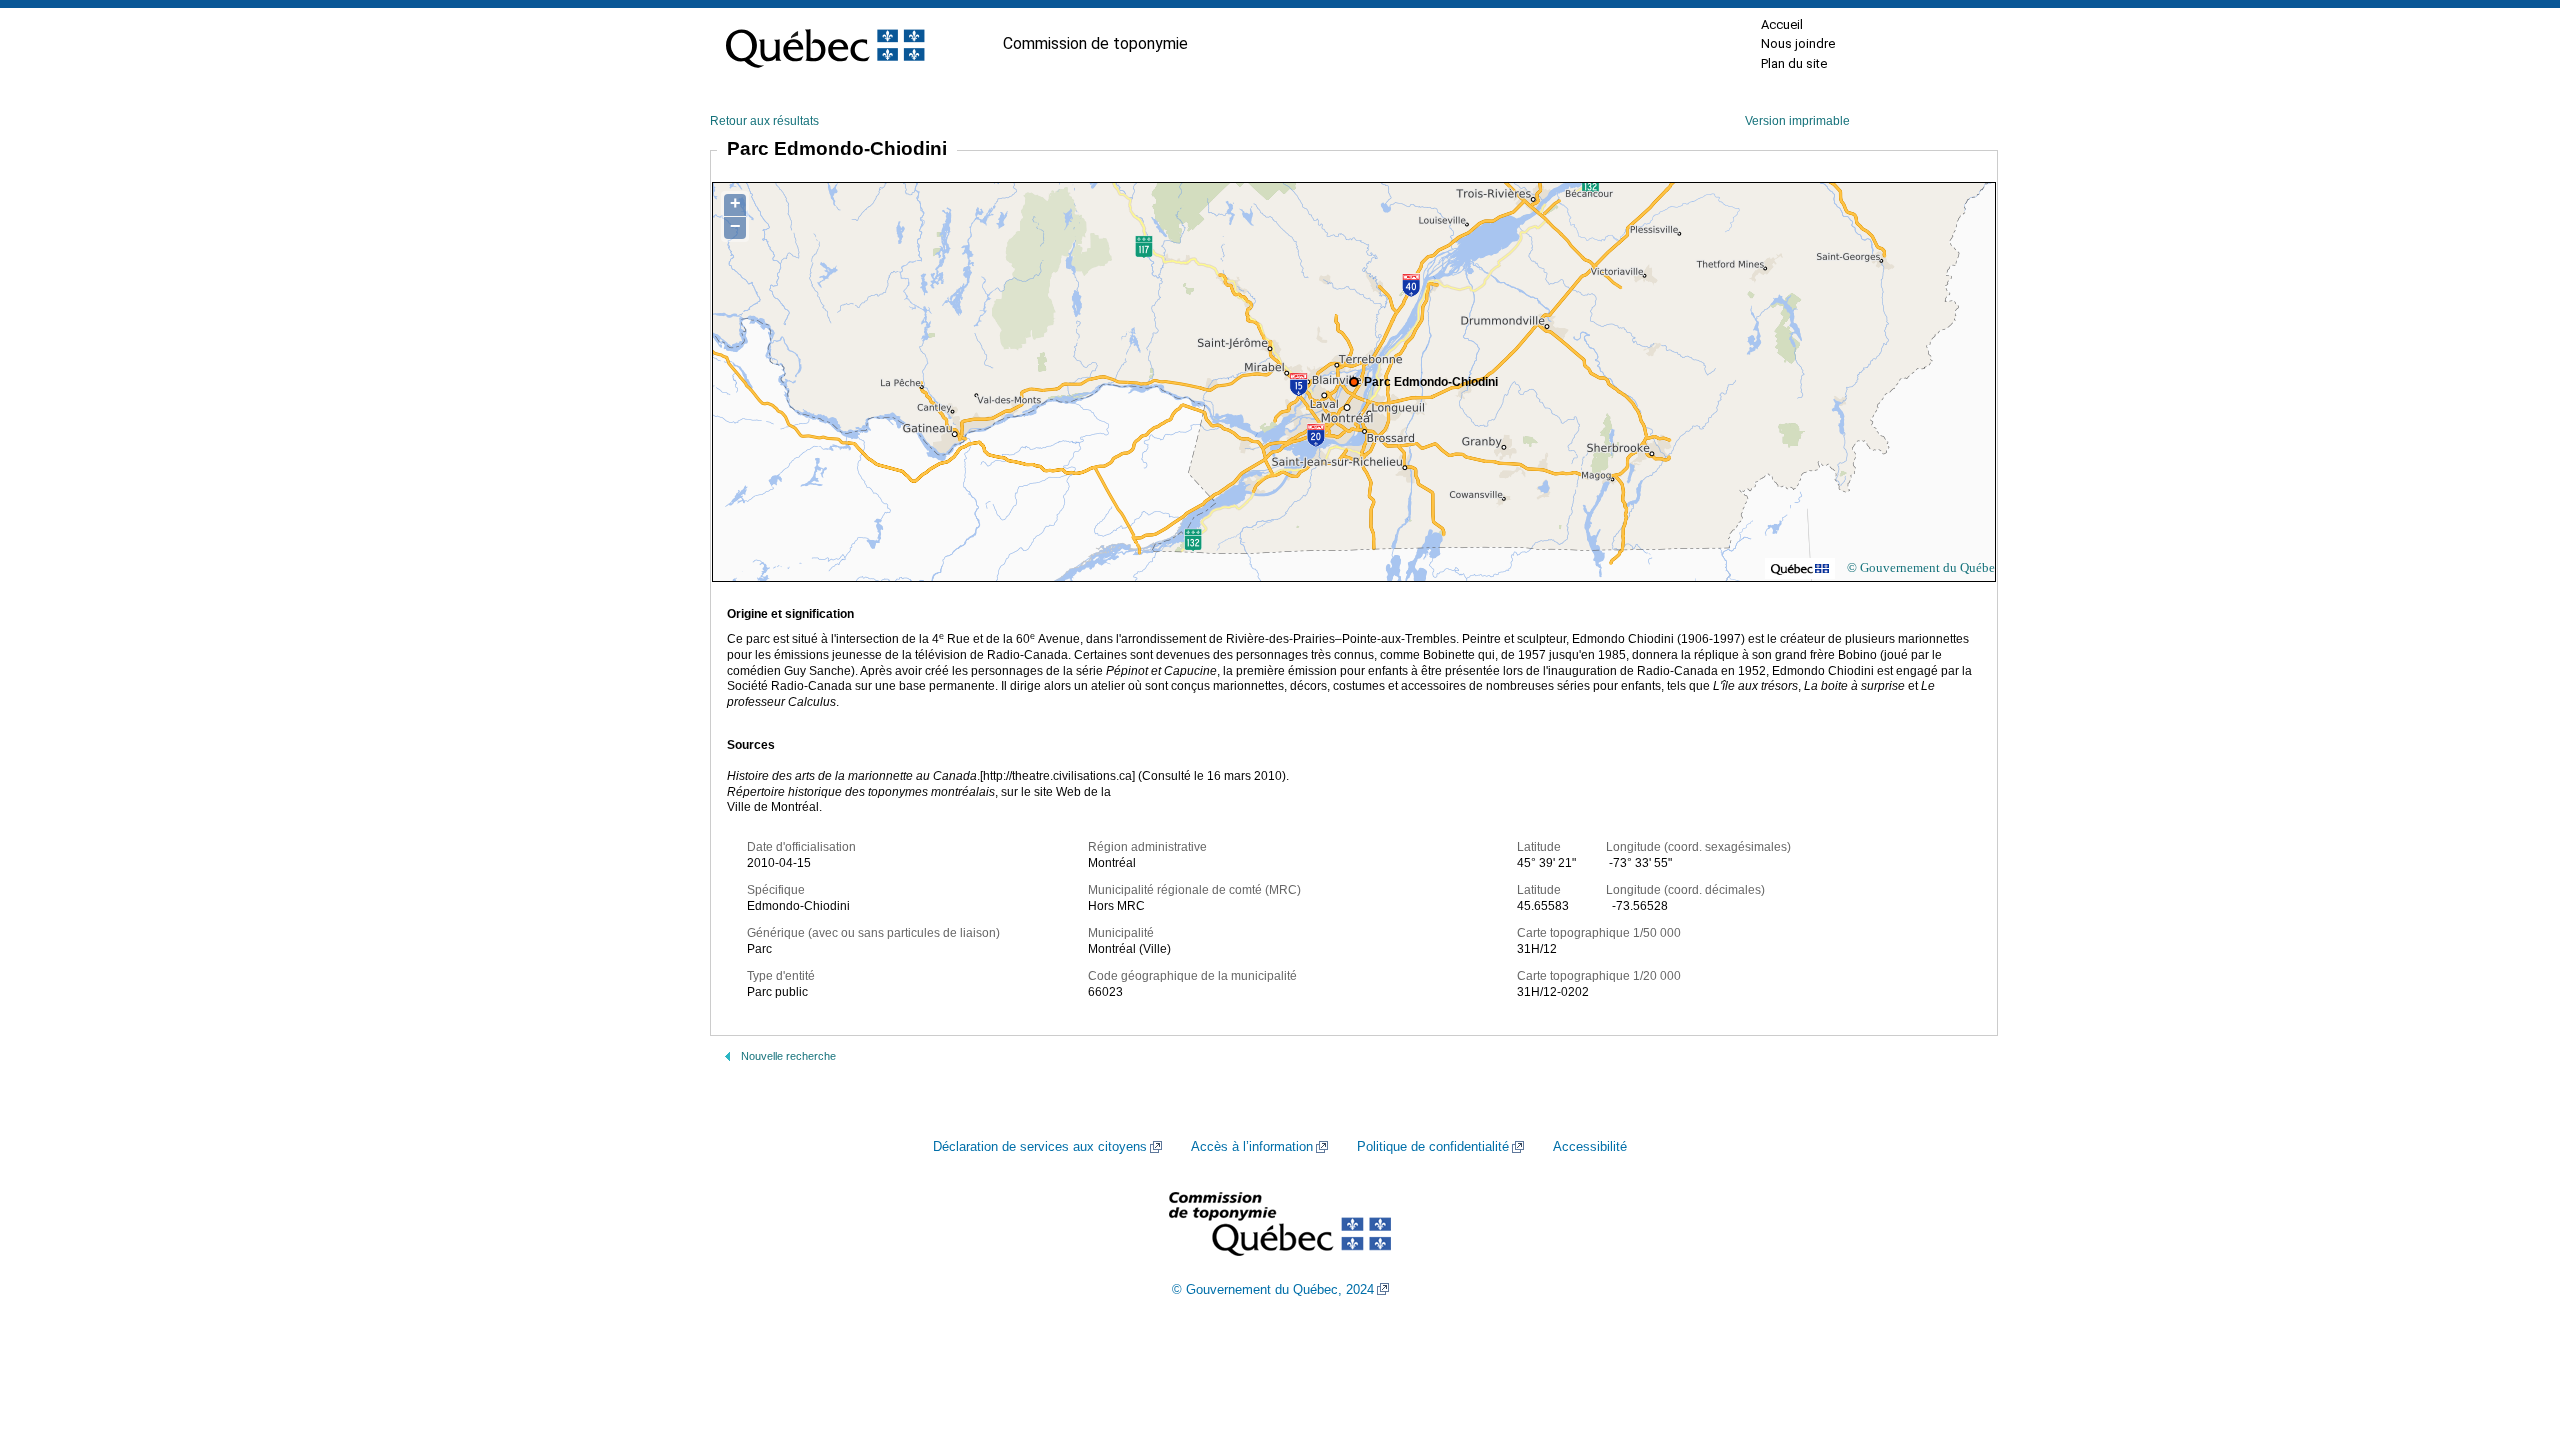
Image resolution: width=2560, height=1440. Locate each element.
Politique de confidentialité (1433, 1147)
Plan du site (1794, 63)
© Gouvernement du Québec (1924, 567)
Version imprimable (1797, 121)
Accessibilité (1590, 1147)
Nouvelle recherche (788, 1056)
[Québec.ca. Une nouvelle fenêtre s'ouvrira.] (825, 44)
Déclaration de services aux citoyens (1040, 1147)
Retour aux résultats (764, 121)
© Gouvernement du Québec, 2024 (1273, 1290)
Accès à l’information (1252, 1147)
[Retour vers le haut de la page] (2510, 1330)
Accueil (1782, 24)
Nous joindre (1798, 43)
